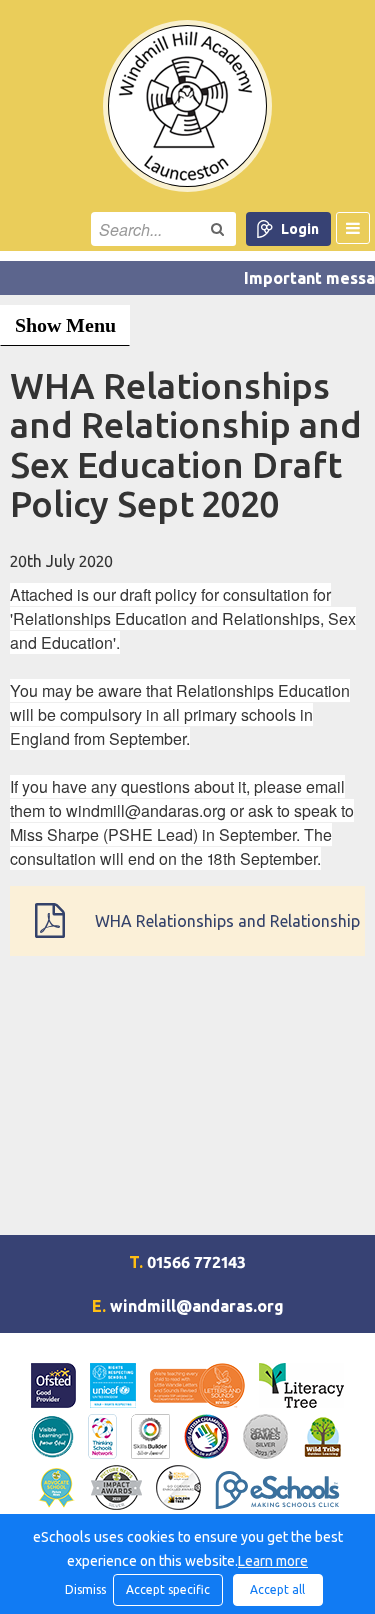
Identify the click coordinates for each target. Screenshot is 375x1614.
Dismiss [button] (84, 1589)
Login (300, 229)
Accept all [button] (277, 1589)
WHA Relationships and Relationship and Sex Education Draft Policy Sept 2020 (227, 934)
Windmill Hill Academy (187, 106)
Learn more (273, 1561)
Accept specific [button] (168, 1589)
